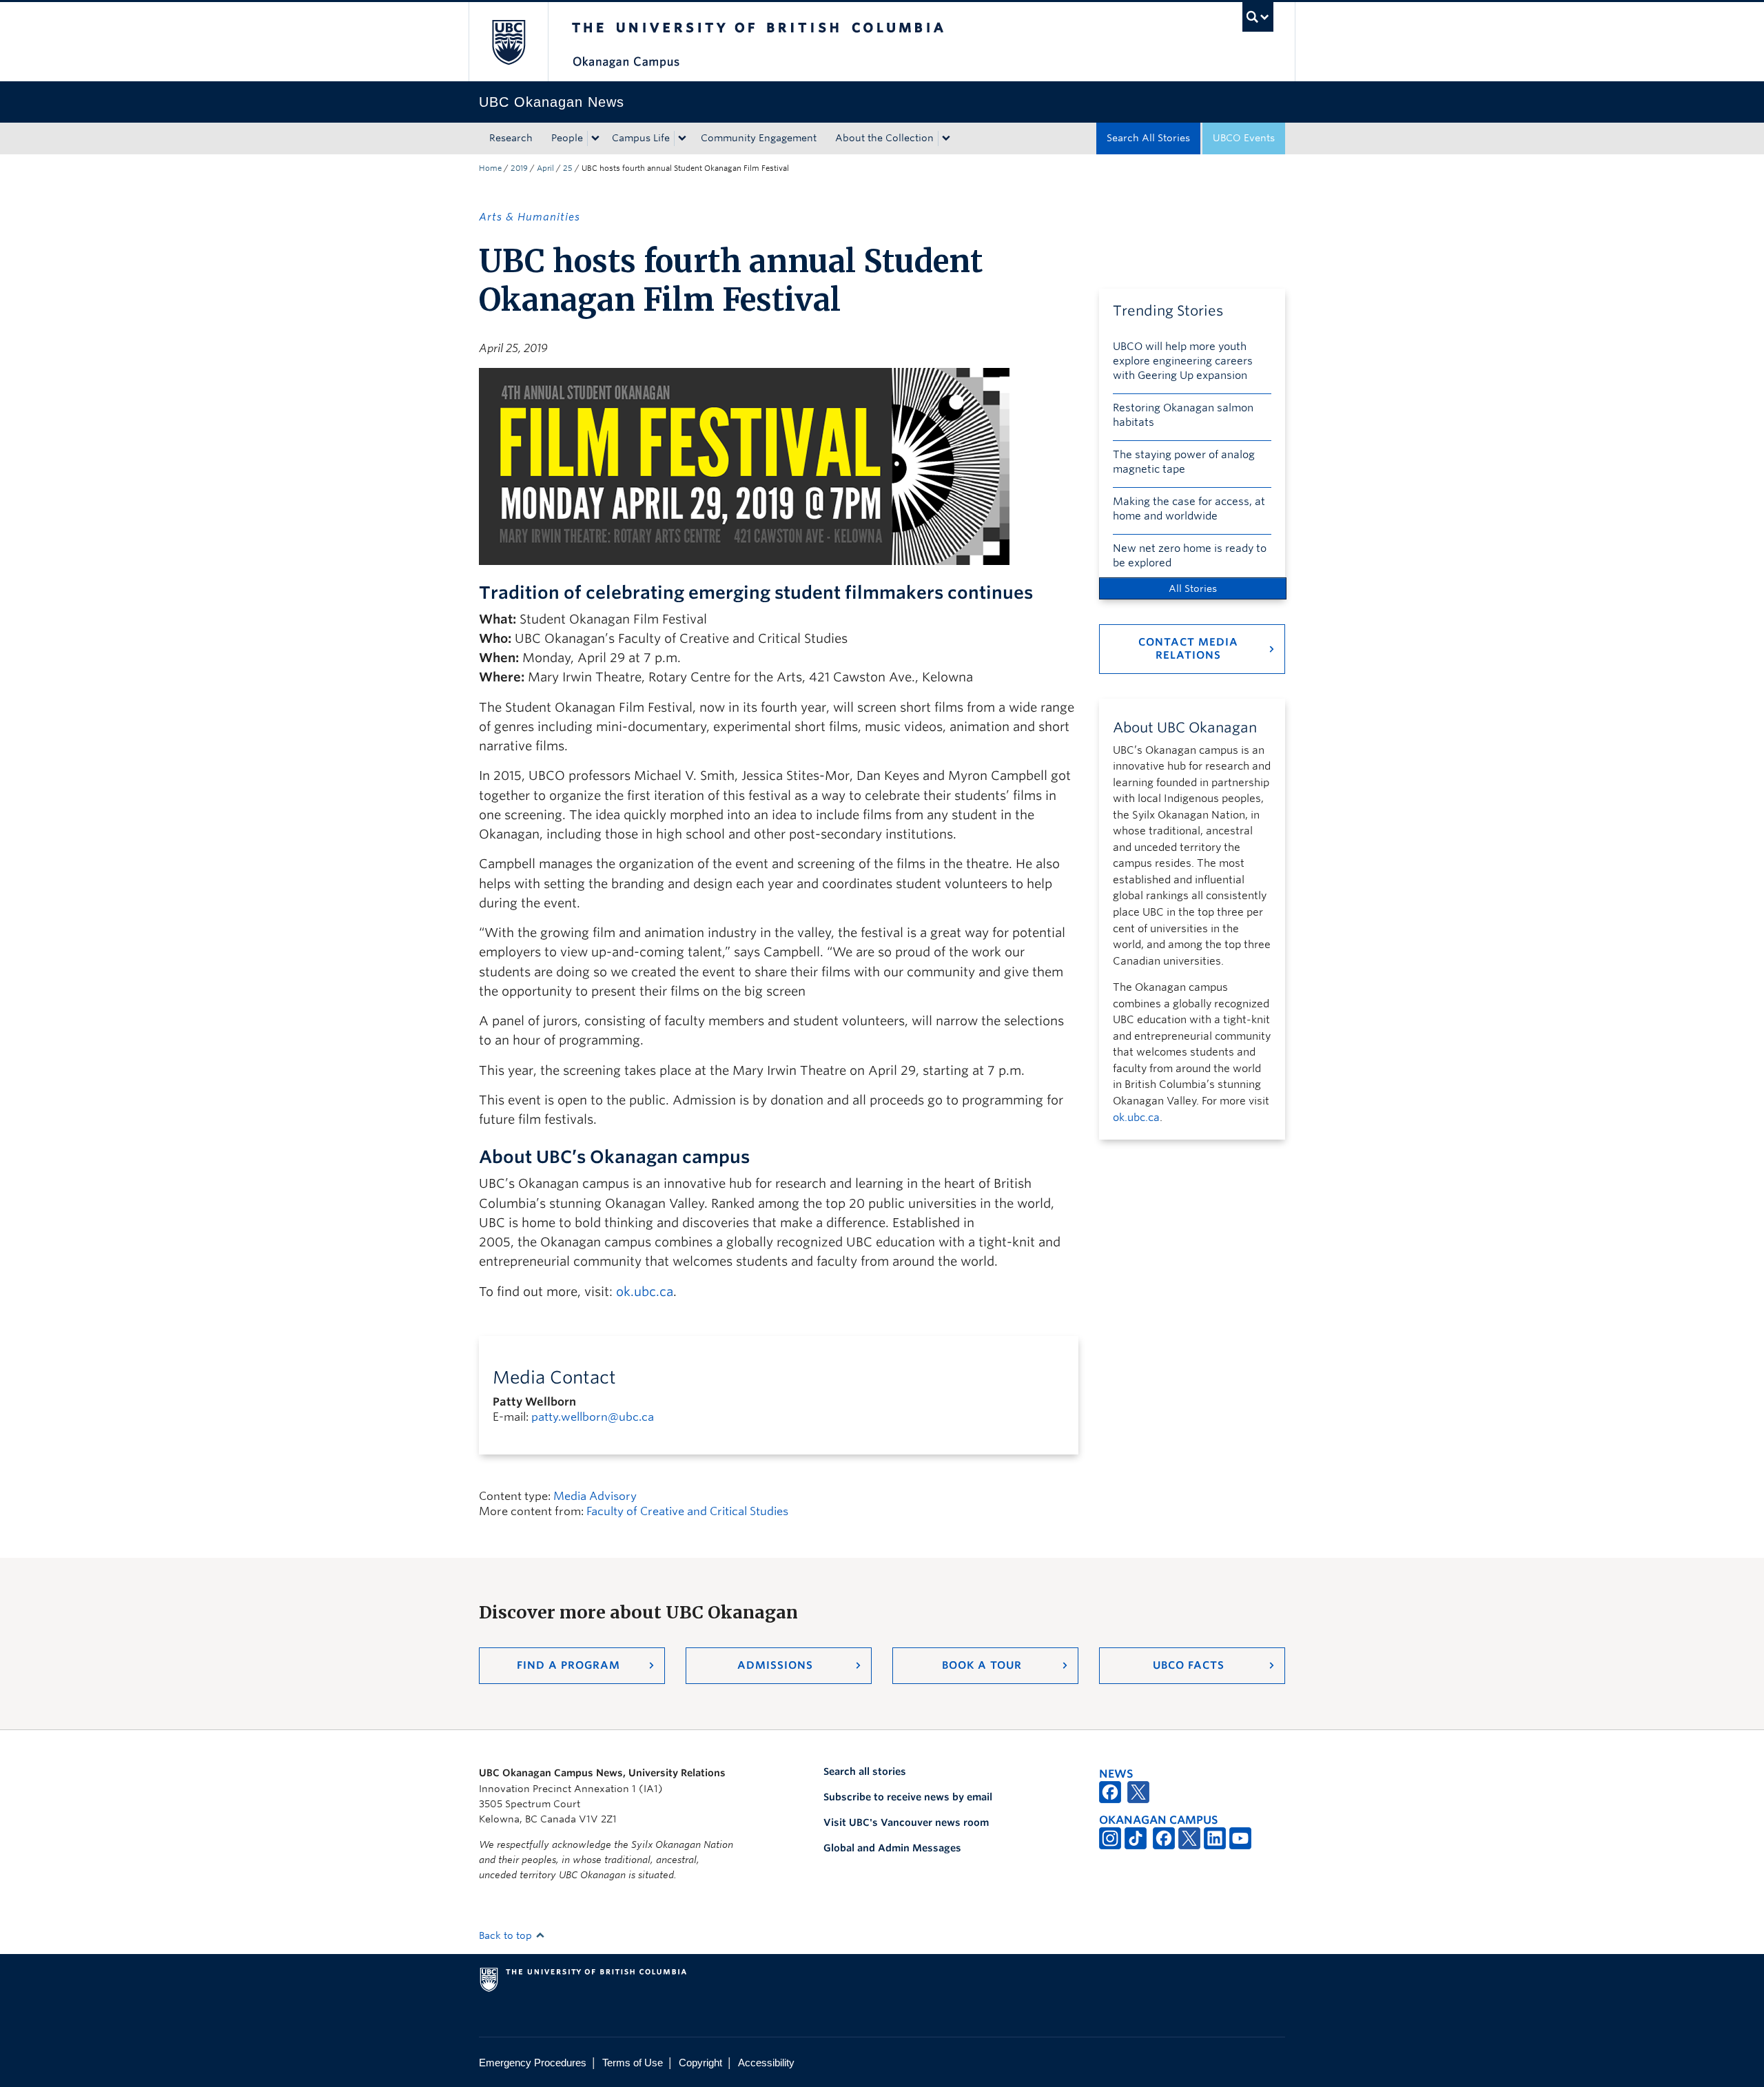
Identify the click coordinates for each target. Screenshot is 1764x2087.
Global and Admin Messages (892, 1848)
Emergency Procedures (533, 2063)
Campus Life (641, 138)
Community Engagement (759, 138)
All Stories (1193, 588)
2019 (519, 168)
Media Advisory (595, 1496)
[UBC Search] (1258, 17)
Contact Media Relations (1188, 649)
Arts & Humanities (530, 217)
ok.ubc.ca (645, 1292)
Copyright (700, 2063)
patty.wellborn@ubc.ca (593, 1417)
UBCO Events (1244, 138)
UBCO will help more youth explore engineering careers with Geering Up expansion (1183, 361)
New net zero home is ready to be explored (1190, 556)
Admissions (775, 1665)
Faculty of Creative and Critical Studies (687, 1511)
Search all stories (865, 1771)
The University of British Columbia (508, 42)
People (567, 138)
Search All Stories (1148, 138)
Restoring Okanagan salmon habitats (1183, 415)
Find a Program (568, 1665)
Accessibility (766, 2063)
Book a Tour (982, 1665)
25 (568, 168)
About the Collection (884, 138)
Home (490, 168)
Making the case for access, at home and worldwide (1189, 509)
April (545, 168)
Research (511, 138)
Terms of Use (633, 2063)
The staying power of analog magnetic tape (1184, 462)
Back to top (507, 1935)
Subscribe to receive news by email (908, 1797)
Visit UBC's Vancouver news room (906, 1822)
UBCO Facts (1189, 1665)
